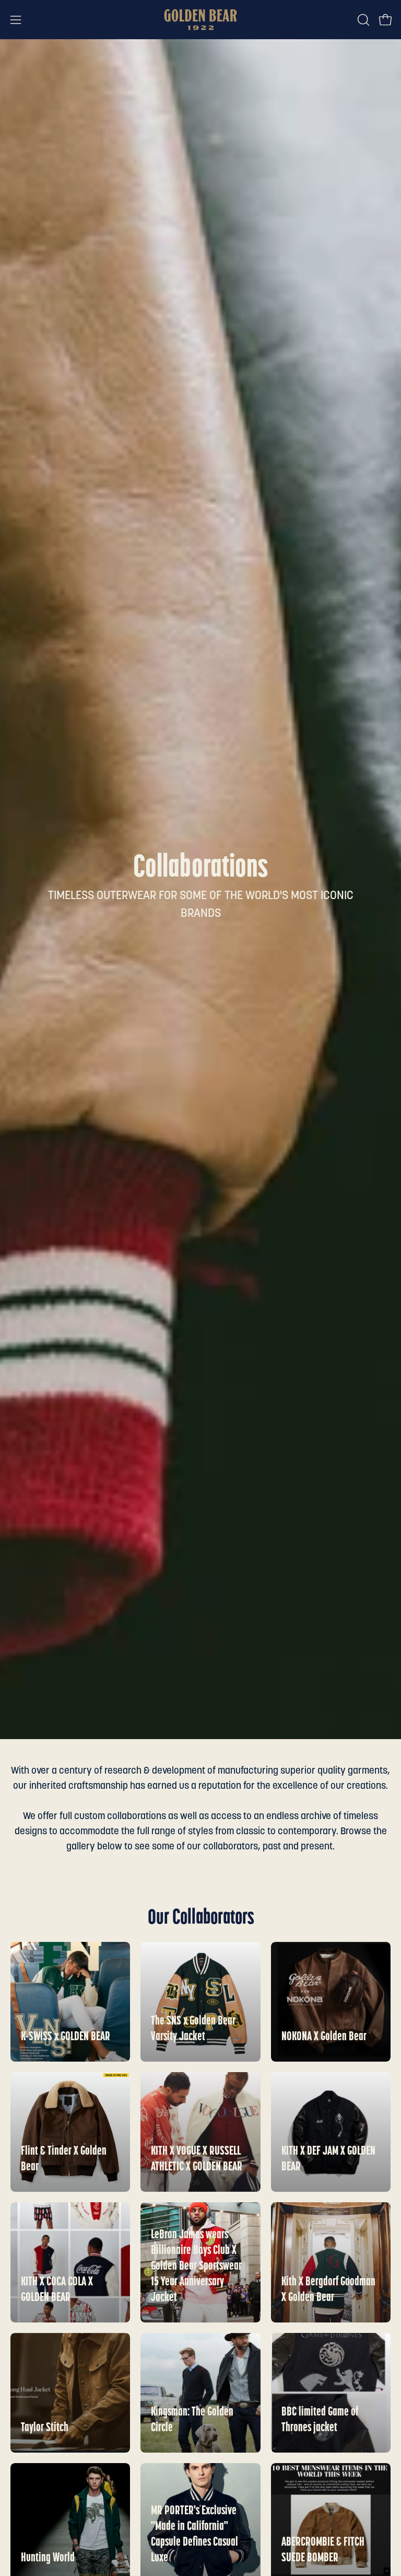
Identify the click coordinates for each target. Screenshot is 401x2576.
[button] (362, 20)
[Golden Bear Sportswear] (200, 20)
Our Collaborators (201, 1918)
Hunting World (48, 2558)
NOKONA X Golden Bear (324, 2037)
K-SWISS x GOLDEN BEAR (66, 2037)
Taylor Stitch (45, 2428)
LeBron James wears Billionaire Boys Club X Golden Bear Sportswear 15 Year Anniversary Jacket (196, 2267)
